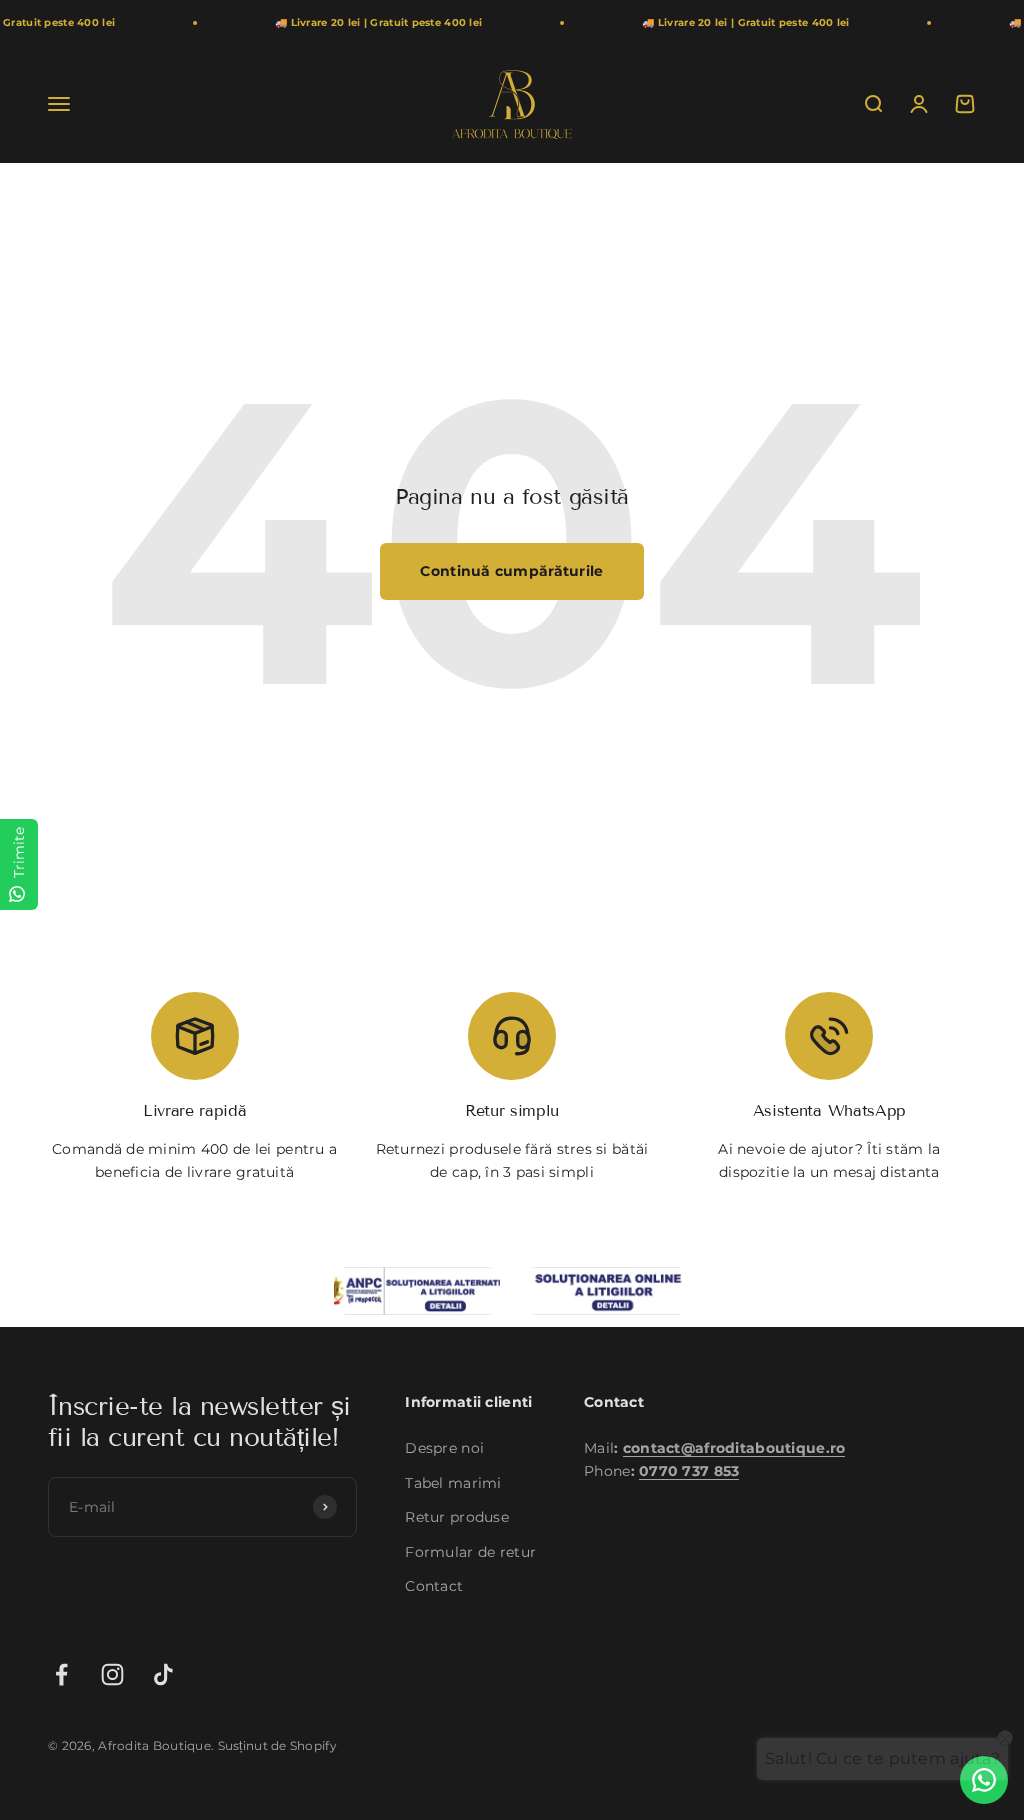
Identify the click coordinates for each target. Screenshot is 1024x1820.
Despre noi (444, 1448)
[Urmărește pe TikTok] (163, 1674)
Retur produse (457, 1517)
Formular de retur (470, 1552)
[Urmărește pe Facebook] (61, 1674)
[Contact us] (984, 1780)
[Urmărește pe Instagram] (112, 1674)
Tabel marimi (453, 1483)
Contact (434, 1586)
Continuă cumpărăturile (511, 571)
